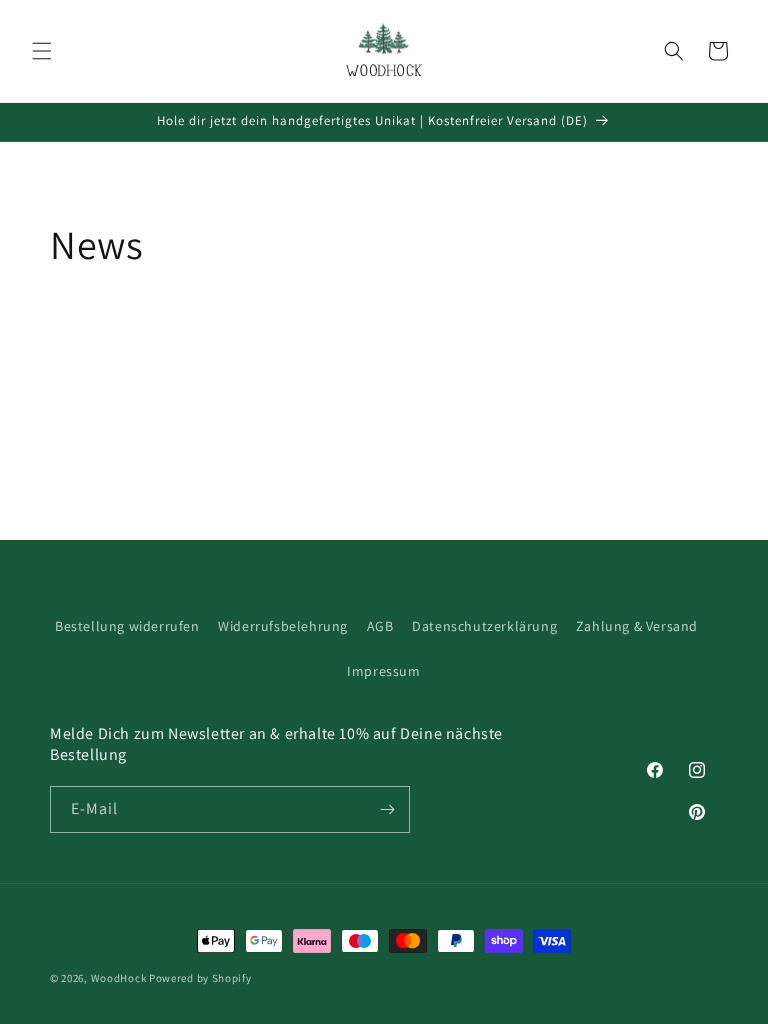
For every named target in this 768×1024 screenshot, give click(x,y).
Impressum (383, 671)
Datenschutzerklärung (484, 626)
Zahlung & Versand (637, 626)
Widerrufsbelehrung (283, 626)
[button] (42, 51)
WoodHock (119, 978)
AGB (380, 626)
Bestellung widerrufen (127, 626)
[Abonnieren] (387, 809)
